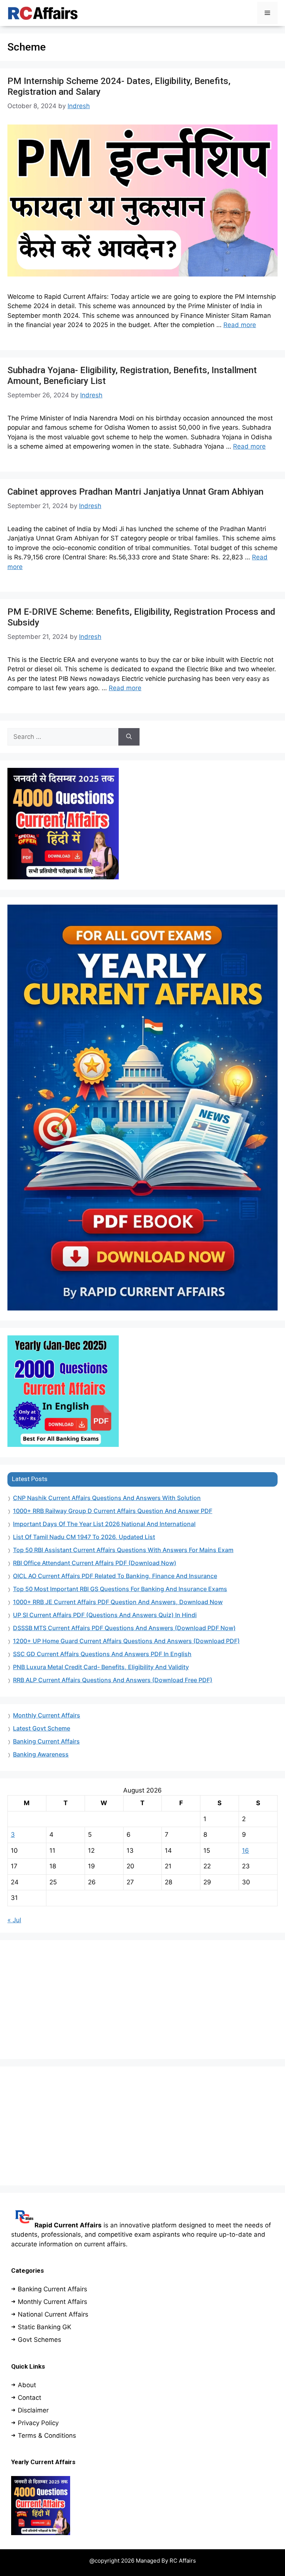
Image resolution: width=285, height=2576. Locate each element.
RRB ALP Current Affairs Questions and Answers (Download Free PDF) (113, 1680)
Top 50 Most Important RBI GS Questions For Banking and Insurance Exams (120, 1589)
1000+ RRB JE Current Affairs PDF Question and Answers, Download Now (118, 1602)
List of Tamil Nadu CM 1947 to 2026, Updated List (84, 1537)
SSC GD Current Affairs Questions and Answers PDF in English (102, 1654)
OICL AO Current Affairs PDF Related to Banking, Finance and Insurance (115, 1576)
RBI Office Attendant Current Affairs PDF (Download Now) (95, 1563)
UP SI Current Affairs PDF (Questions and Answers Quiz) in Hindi (105, 1615)
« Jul (14, 1920)
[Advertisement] (142, 2000)
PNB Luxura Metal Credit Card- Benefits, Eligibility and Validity (101, 1667)
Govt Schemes (40, 2340)
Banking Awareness (41, 1754)
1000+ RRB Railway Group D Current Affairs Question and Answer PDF (113, 1511)
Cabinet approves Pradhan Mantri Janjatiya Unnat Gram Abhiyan (135, 492)
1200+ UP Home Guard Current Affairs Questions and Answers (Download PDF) (126, 1641)
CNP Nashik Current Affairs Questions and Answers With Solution (107, 1498)
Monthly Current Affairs (47, 1715)
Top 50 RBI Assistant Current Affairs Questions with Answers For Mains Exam (123, 1550)
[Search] (129, 737)
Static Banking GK (45, 2327)
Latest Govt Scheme (42, 1728)
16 (245, 1851)
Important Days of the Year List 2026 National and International (104, 1524)
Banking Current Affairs (46, 1741)
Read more (240, 325)
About (27, 2385)
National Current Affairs (53, 2314)
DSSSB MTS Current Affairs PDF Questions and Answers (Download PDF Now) (124, 1628)
